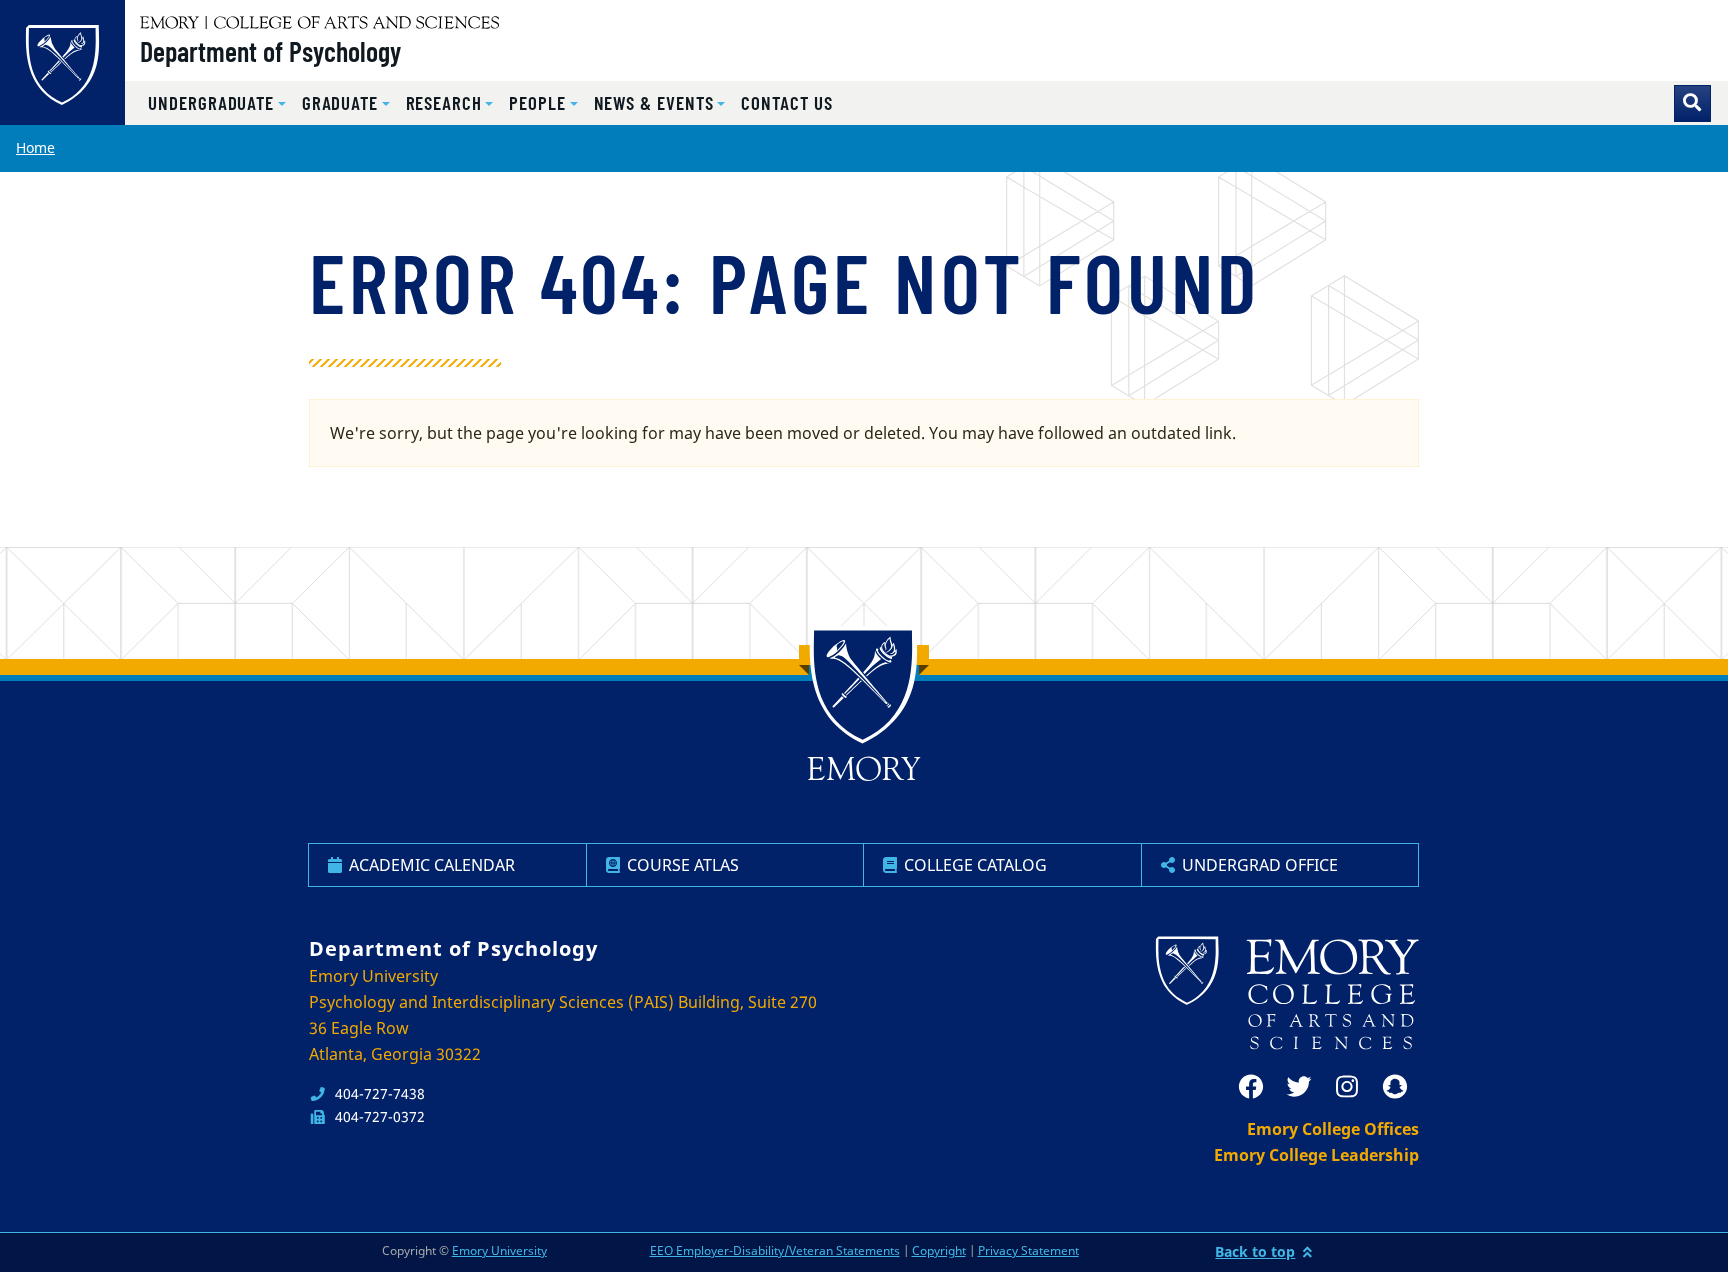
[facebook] (1251, 1087)
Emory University (499, 1250)
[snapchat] (1395, 1087)
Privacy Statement (1028, 1250)
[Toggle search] (1692, 103)
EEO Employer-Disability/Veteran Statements (775, 1250)
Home (35, 147)
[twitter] (1299, 1087)
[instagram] (1347, 1087)
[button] (217, 103)
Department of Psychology (270, 51)
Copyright (939, 1250)
